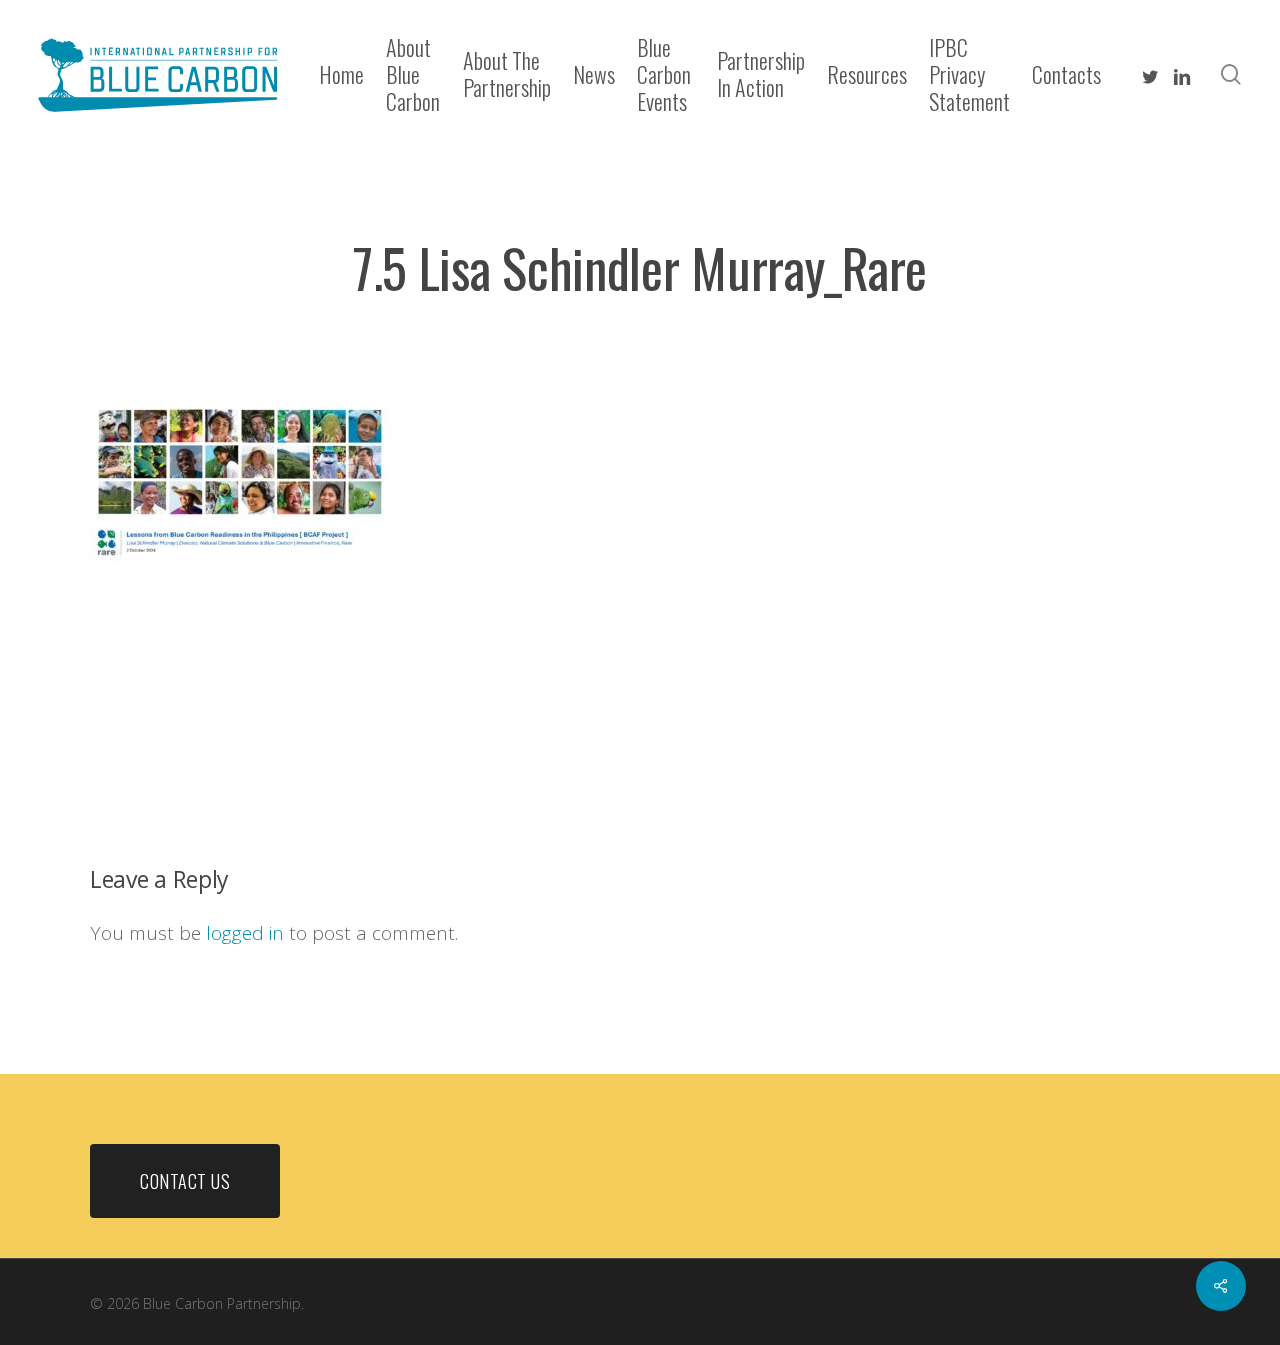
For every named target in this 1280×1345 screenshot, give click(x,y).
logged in (245, 933)
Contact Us (185, 1181)
